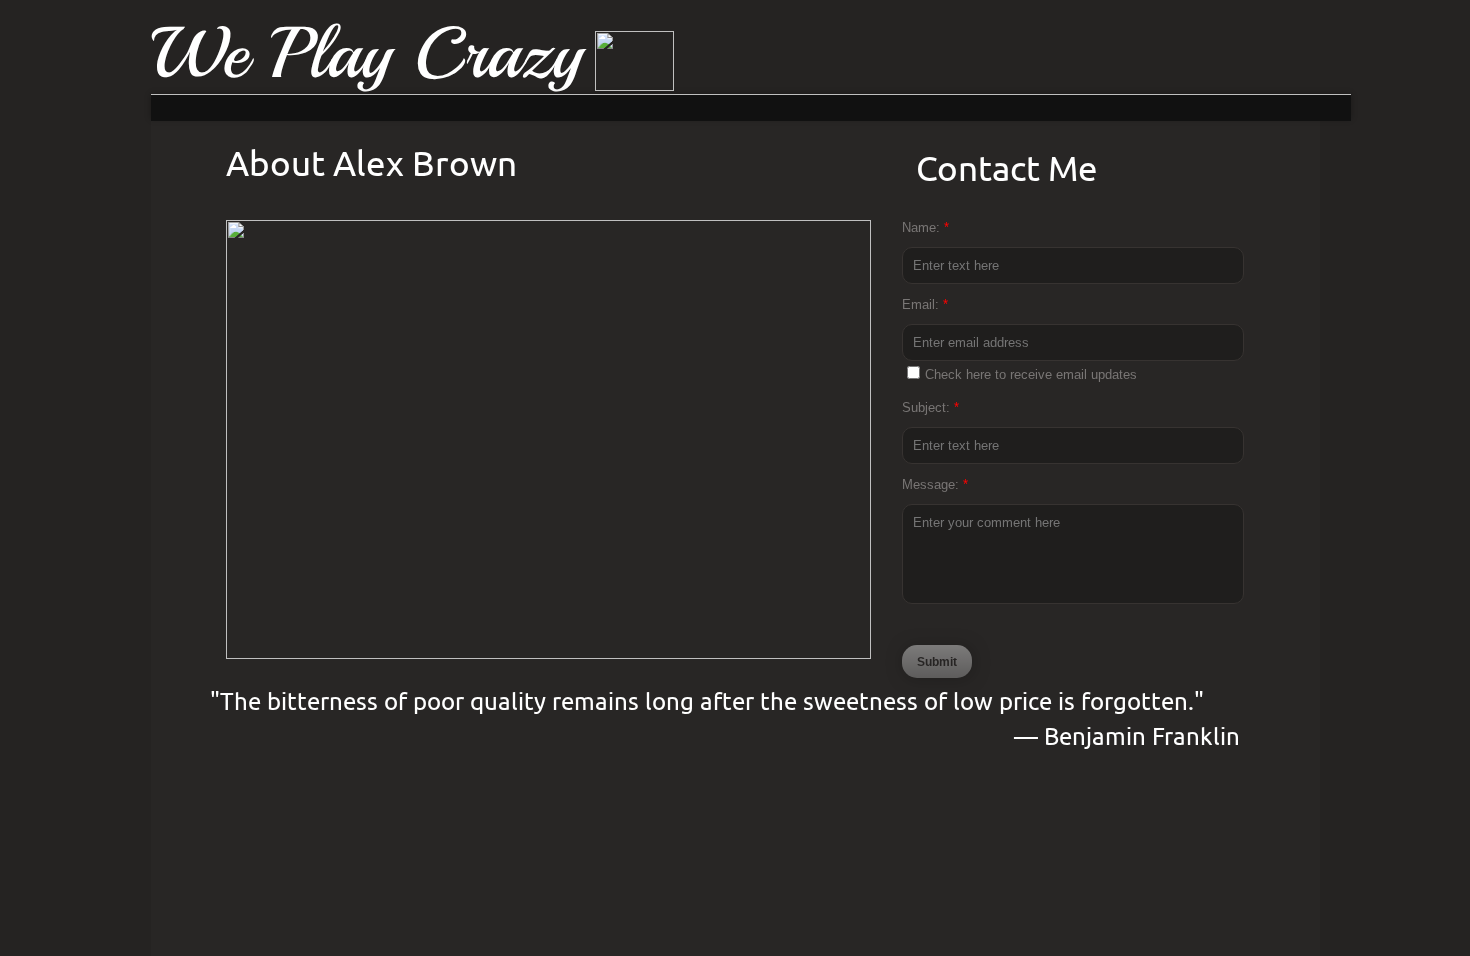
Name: (925, 227)
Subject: (930, 407)
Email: (925, 304)
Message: (935, 484)
